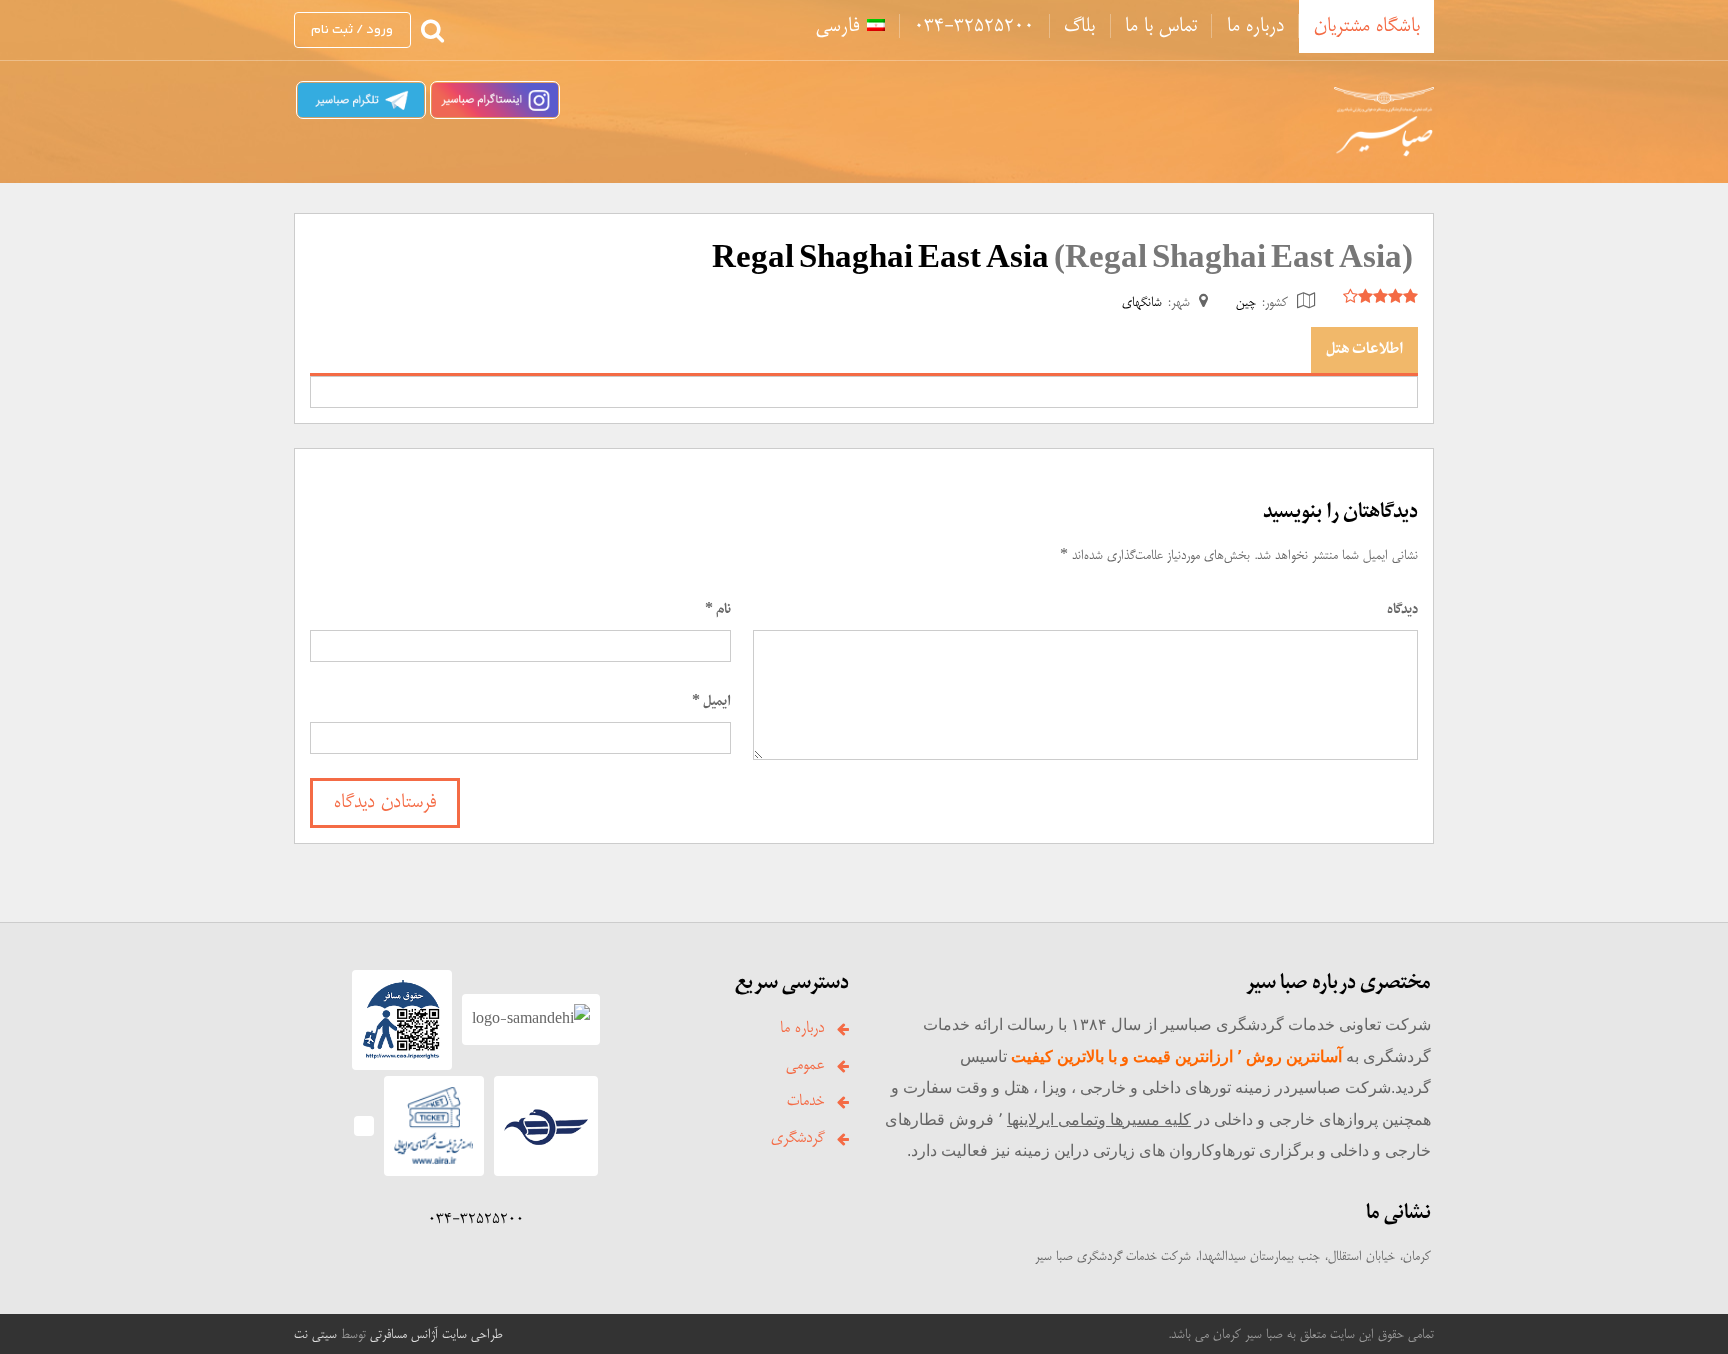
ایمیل (711, 701)
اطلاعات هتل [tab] (1364, 349)
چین (1246, 302)
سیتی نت (315, 1334)
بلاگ (1079, 25)
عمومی (805, 1064)
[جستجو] (433, 30)
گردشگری (797, 1137)
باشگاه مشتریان (1367, 25)
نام (718, 609)
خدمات (805, 1100)
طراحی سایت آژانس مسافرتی (436, 1334)
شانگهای (1142, 302)
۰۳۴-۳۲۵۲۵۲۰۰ (974, 25)
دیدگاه (1402, 609)
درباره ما (1255, 25)
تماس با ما (1161, 25)
